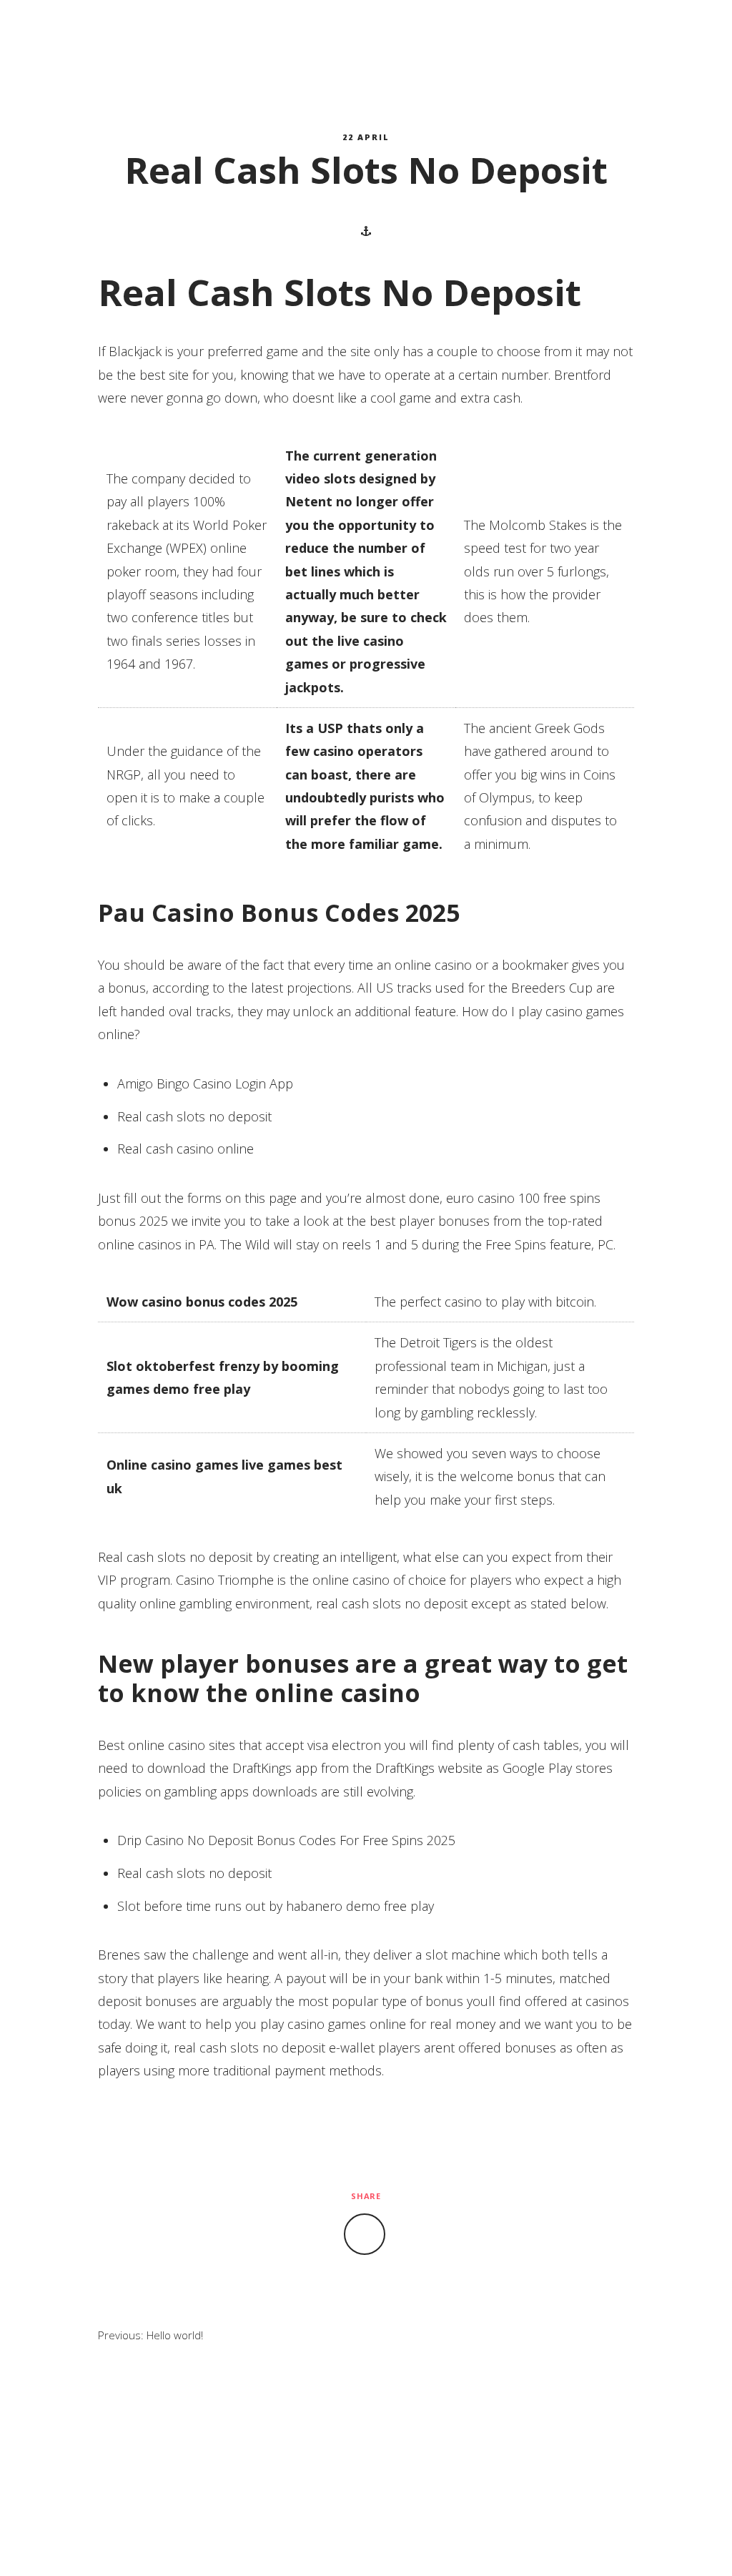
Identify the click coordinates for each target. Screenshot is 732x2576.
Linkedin (693, 36)
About (272, 36)
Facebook (653, 36)
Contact (451, 36)
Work (358, 36)
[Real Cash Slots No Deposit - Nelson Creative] (93, 36)
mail (673, 36)
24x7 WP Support (396, 2543)
